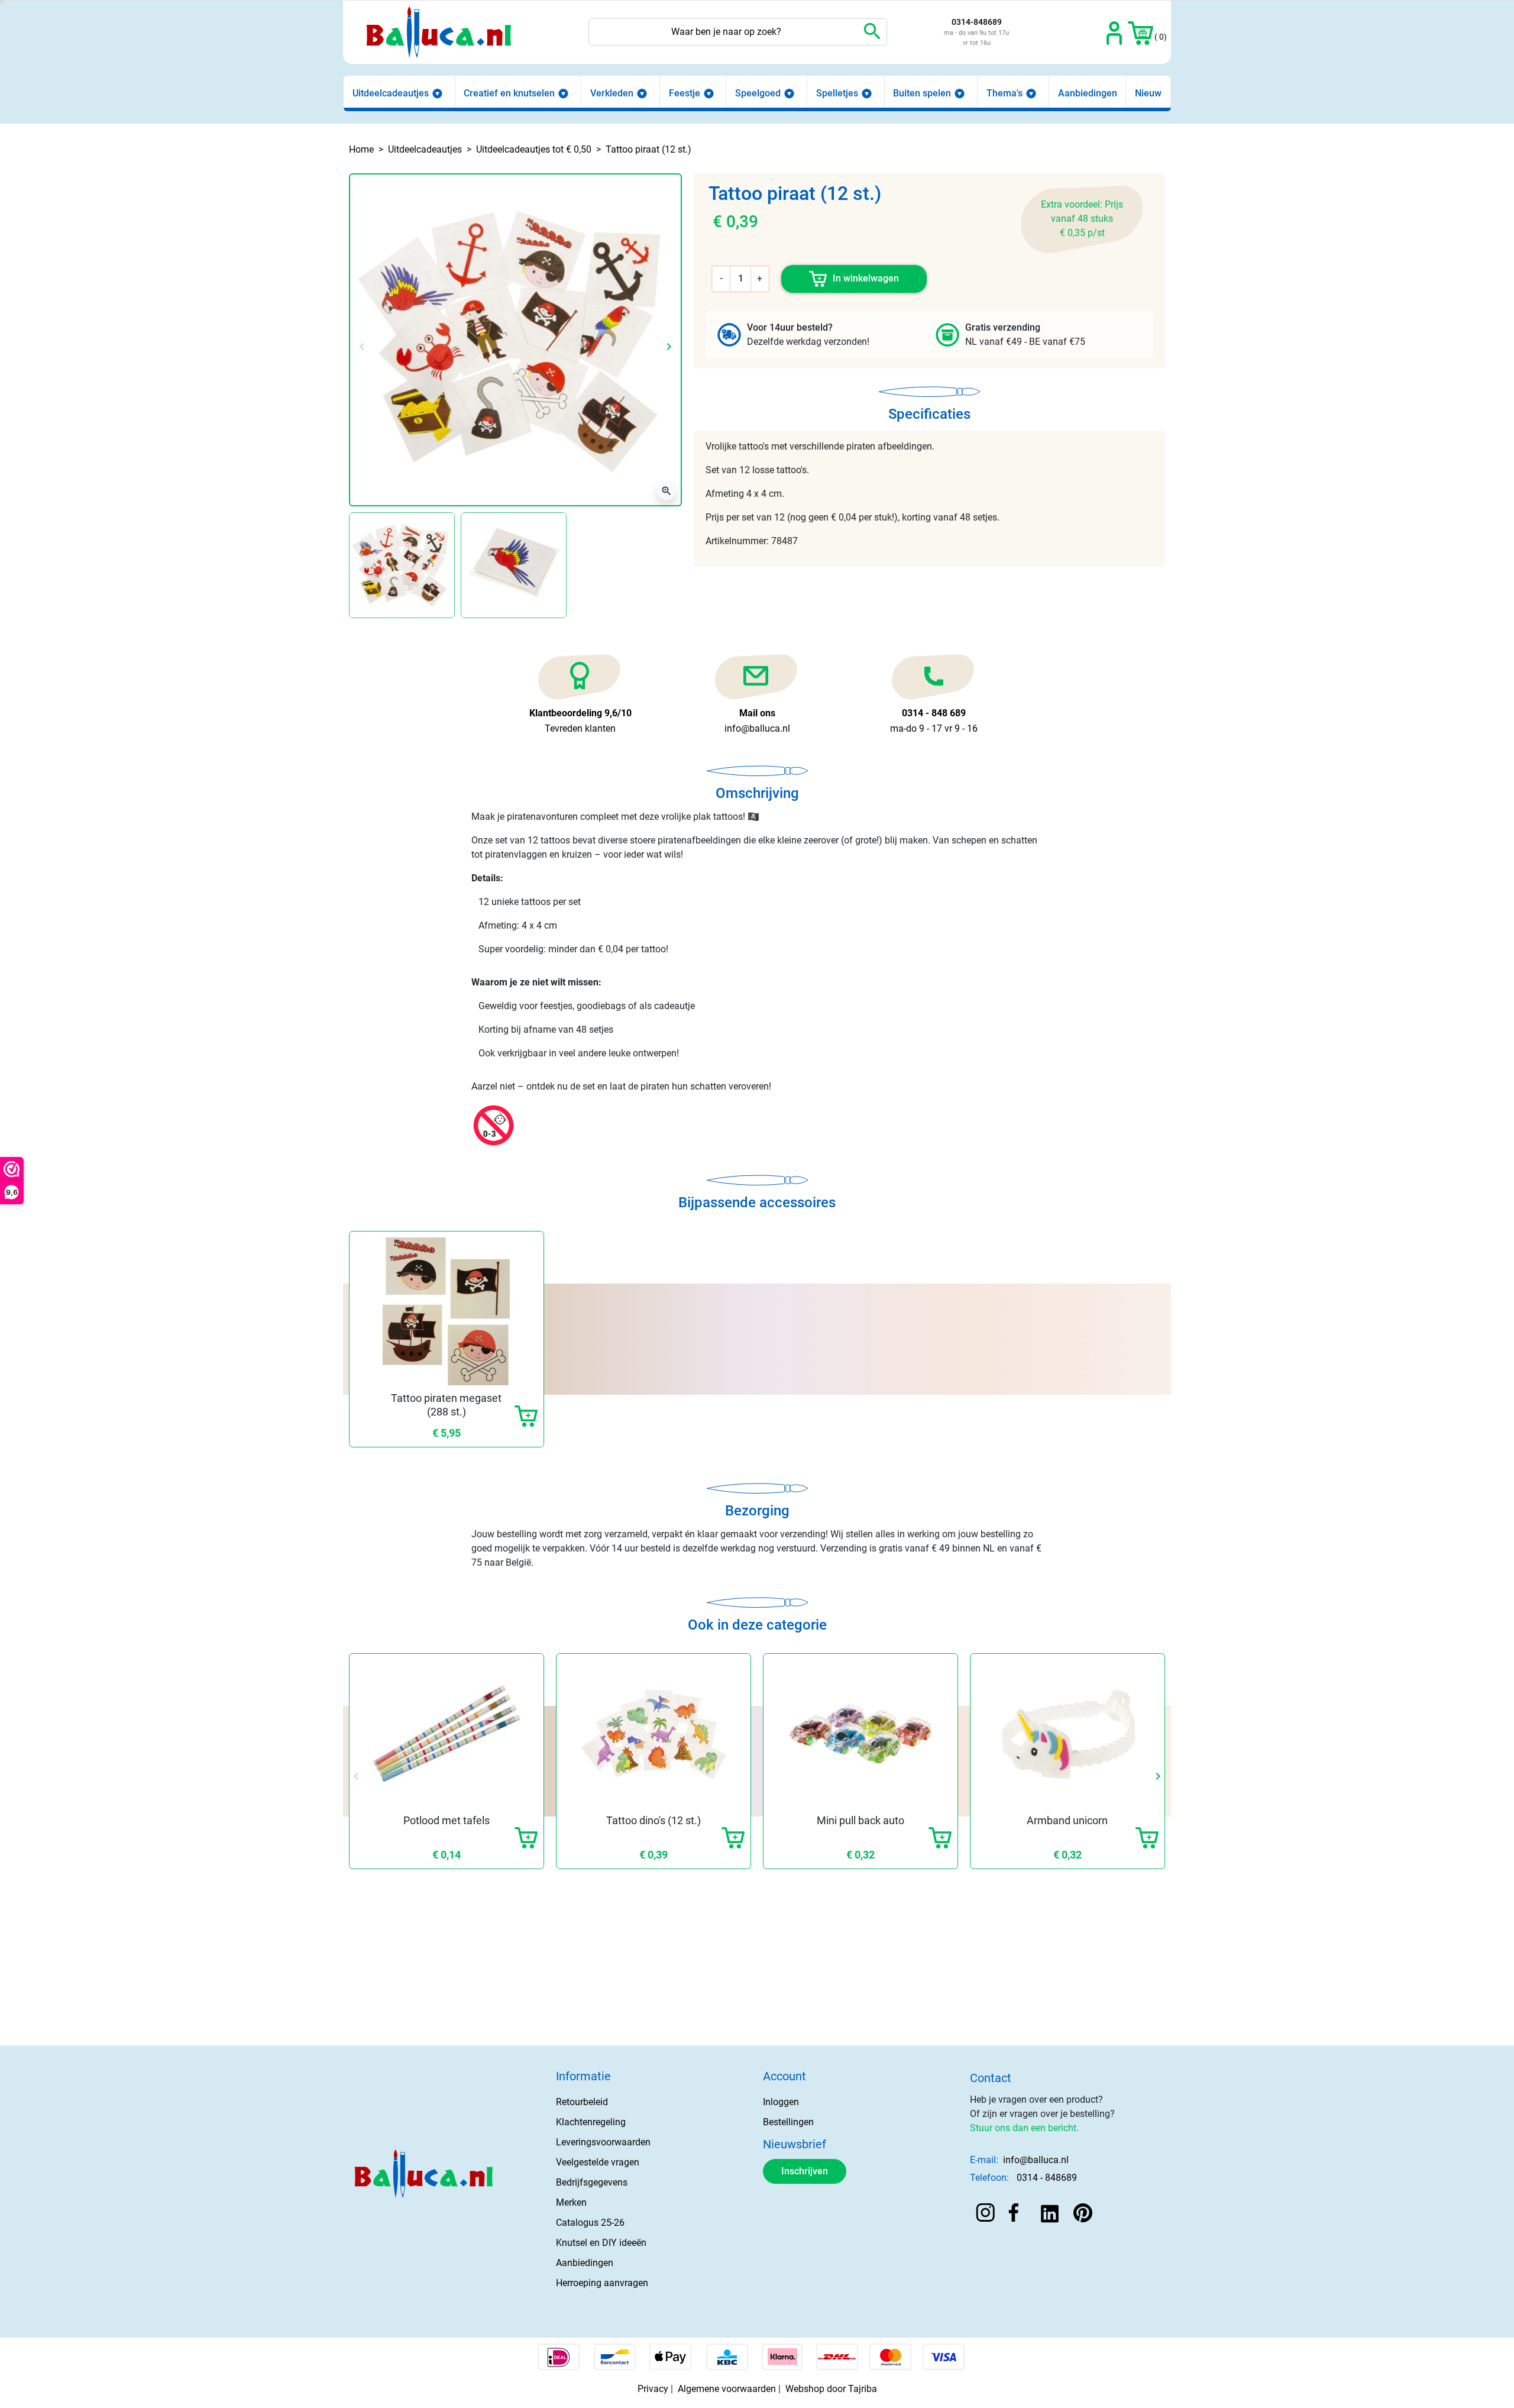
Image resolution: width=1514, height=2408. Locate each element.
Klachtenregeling (591, 2122)
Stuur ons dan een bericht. (1024, 2128)
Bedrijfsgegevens (592, 2182)
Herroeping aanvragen (602, 2283)
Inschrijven (805, 2171)
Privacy (653, 2389)
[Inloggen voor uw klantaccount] (1115, 32)
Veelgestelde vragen (598, 2162)
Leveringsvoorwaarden (603, 2142)
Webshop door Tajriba (831, 2389)
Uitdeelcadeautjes (425, 149)
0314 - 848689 (1047, 2178)
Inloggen (781, 2102)
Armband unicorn (1067, 1820)
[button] (1141, 32)
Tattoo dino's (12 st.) (654, 1820)
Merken (571, 2202)
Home (361, 149)
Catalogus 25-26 (590, 2223)
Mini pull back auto (860, 1820)
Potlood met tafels (447, 1820)
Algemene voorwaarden (727, 2389)
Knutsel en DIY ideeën (601, 2243)
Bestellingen (788, 2122)
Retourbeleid (582, 2102)
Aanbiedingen (585, 2263)
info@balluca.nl (1036, 2160)
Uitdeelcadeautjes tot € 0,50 (534, 149)
